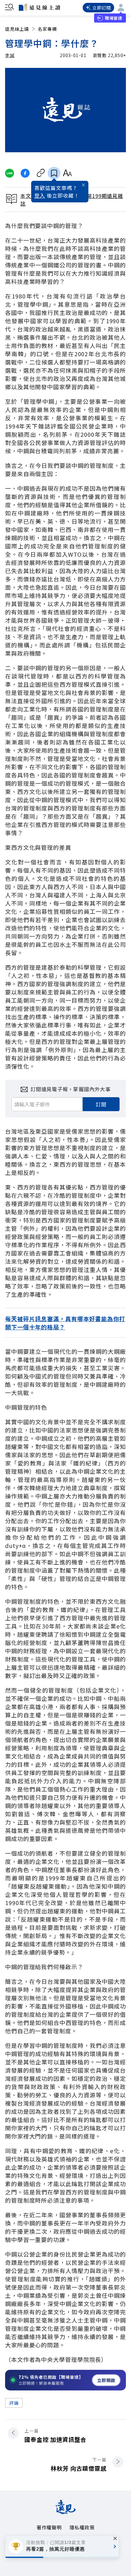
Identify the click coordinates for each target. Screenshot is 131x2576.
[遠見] (66, 2512)
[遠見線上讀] (39, 7)
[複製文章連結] (41, 173)
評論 (14, 2403)
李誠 (10, 55)
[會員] (121, 8)
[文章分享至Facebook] (25, 173)
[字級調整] (67, 173)
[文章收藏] (54, 173)
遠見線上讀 (17, 29)
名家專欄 (47, 29)
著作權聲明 (49, 2527)
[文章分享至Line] (9, 173)
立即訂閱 (102, 8)
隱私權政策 (82, 2527)
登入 (40, 195)
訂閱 (101, 1104)
